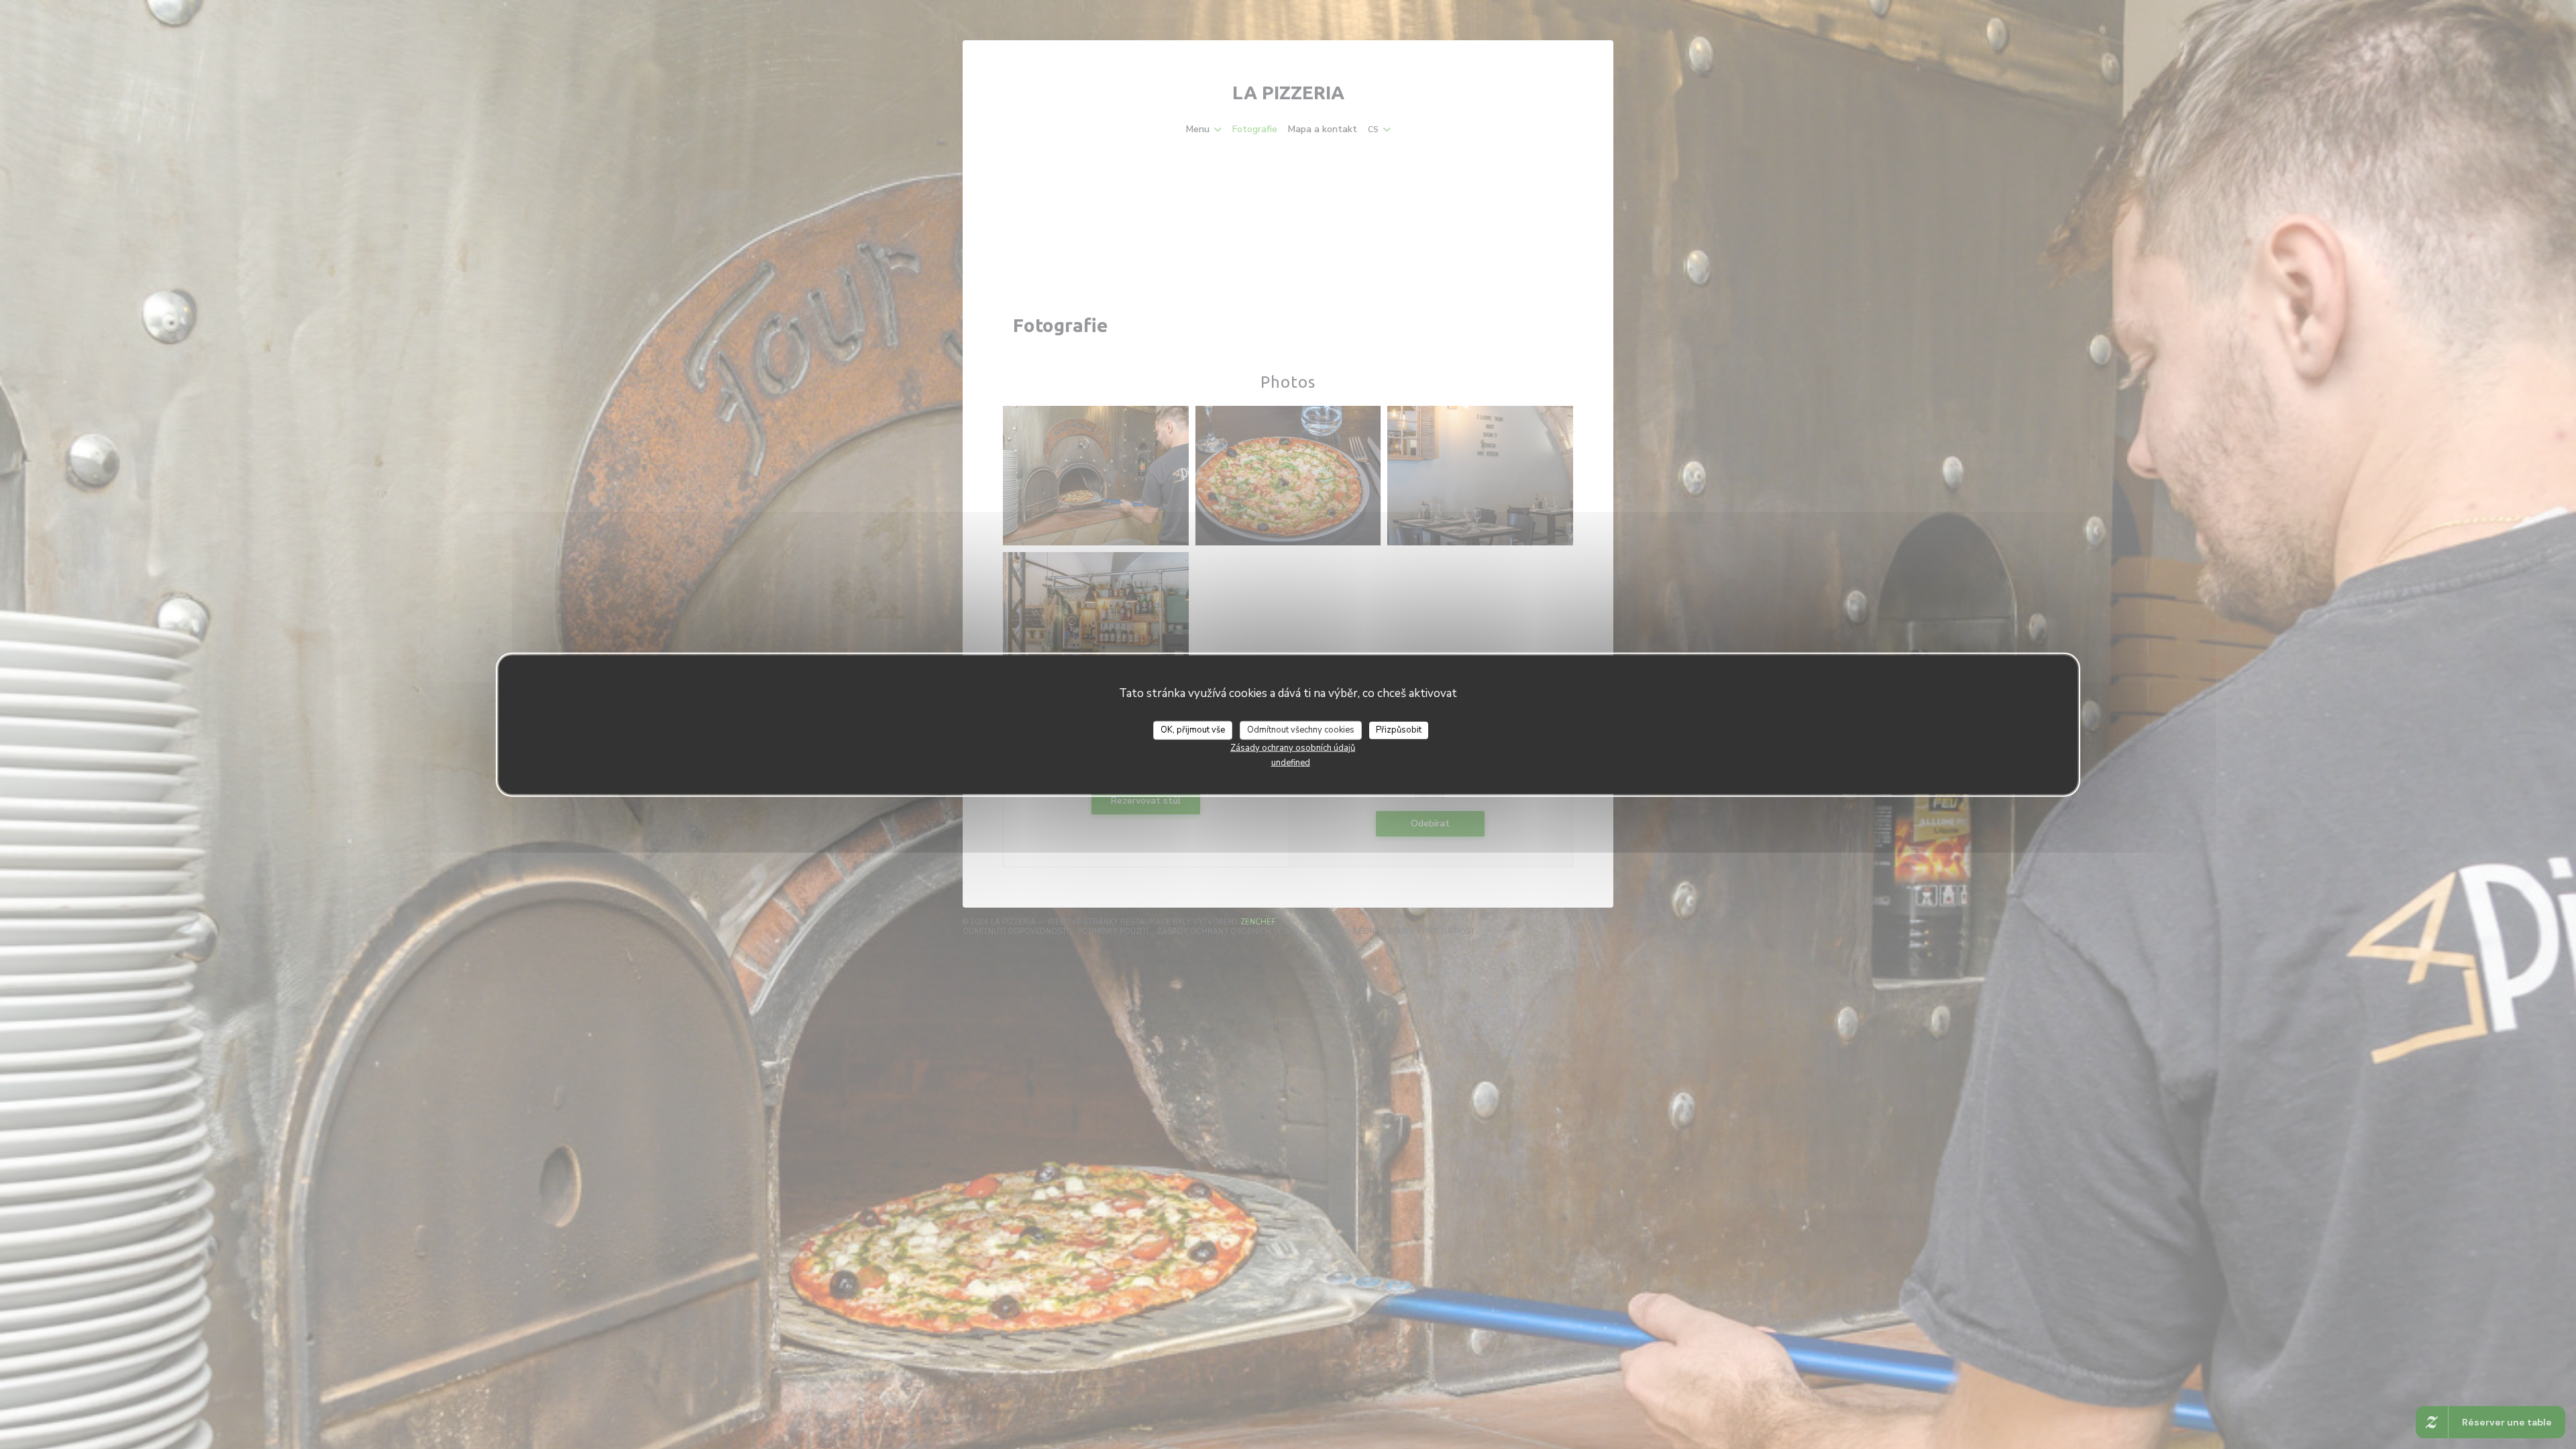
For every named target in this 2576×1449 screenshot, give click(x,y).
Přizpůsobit (1399, 730)
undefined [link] (1291, 762)
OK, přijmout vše (1193, 730)
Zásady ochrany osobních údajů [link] (1293, 747)
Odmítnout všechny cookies (1301, 730)
